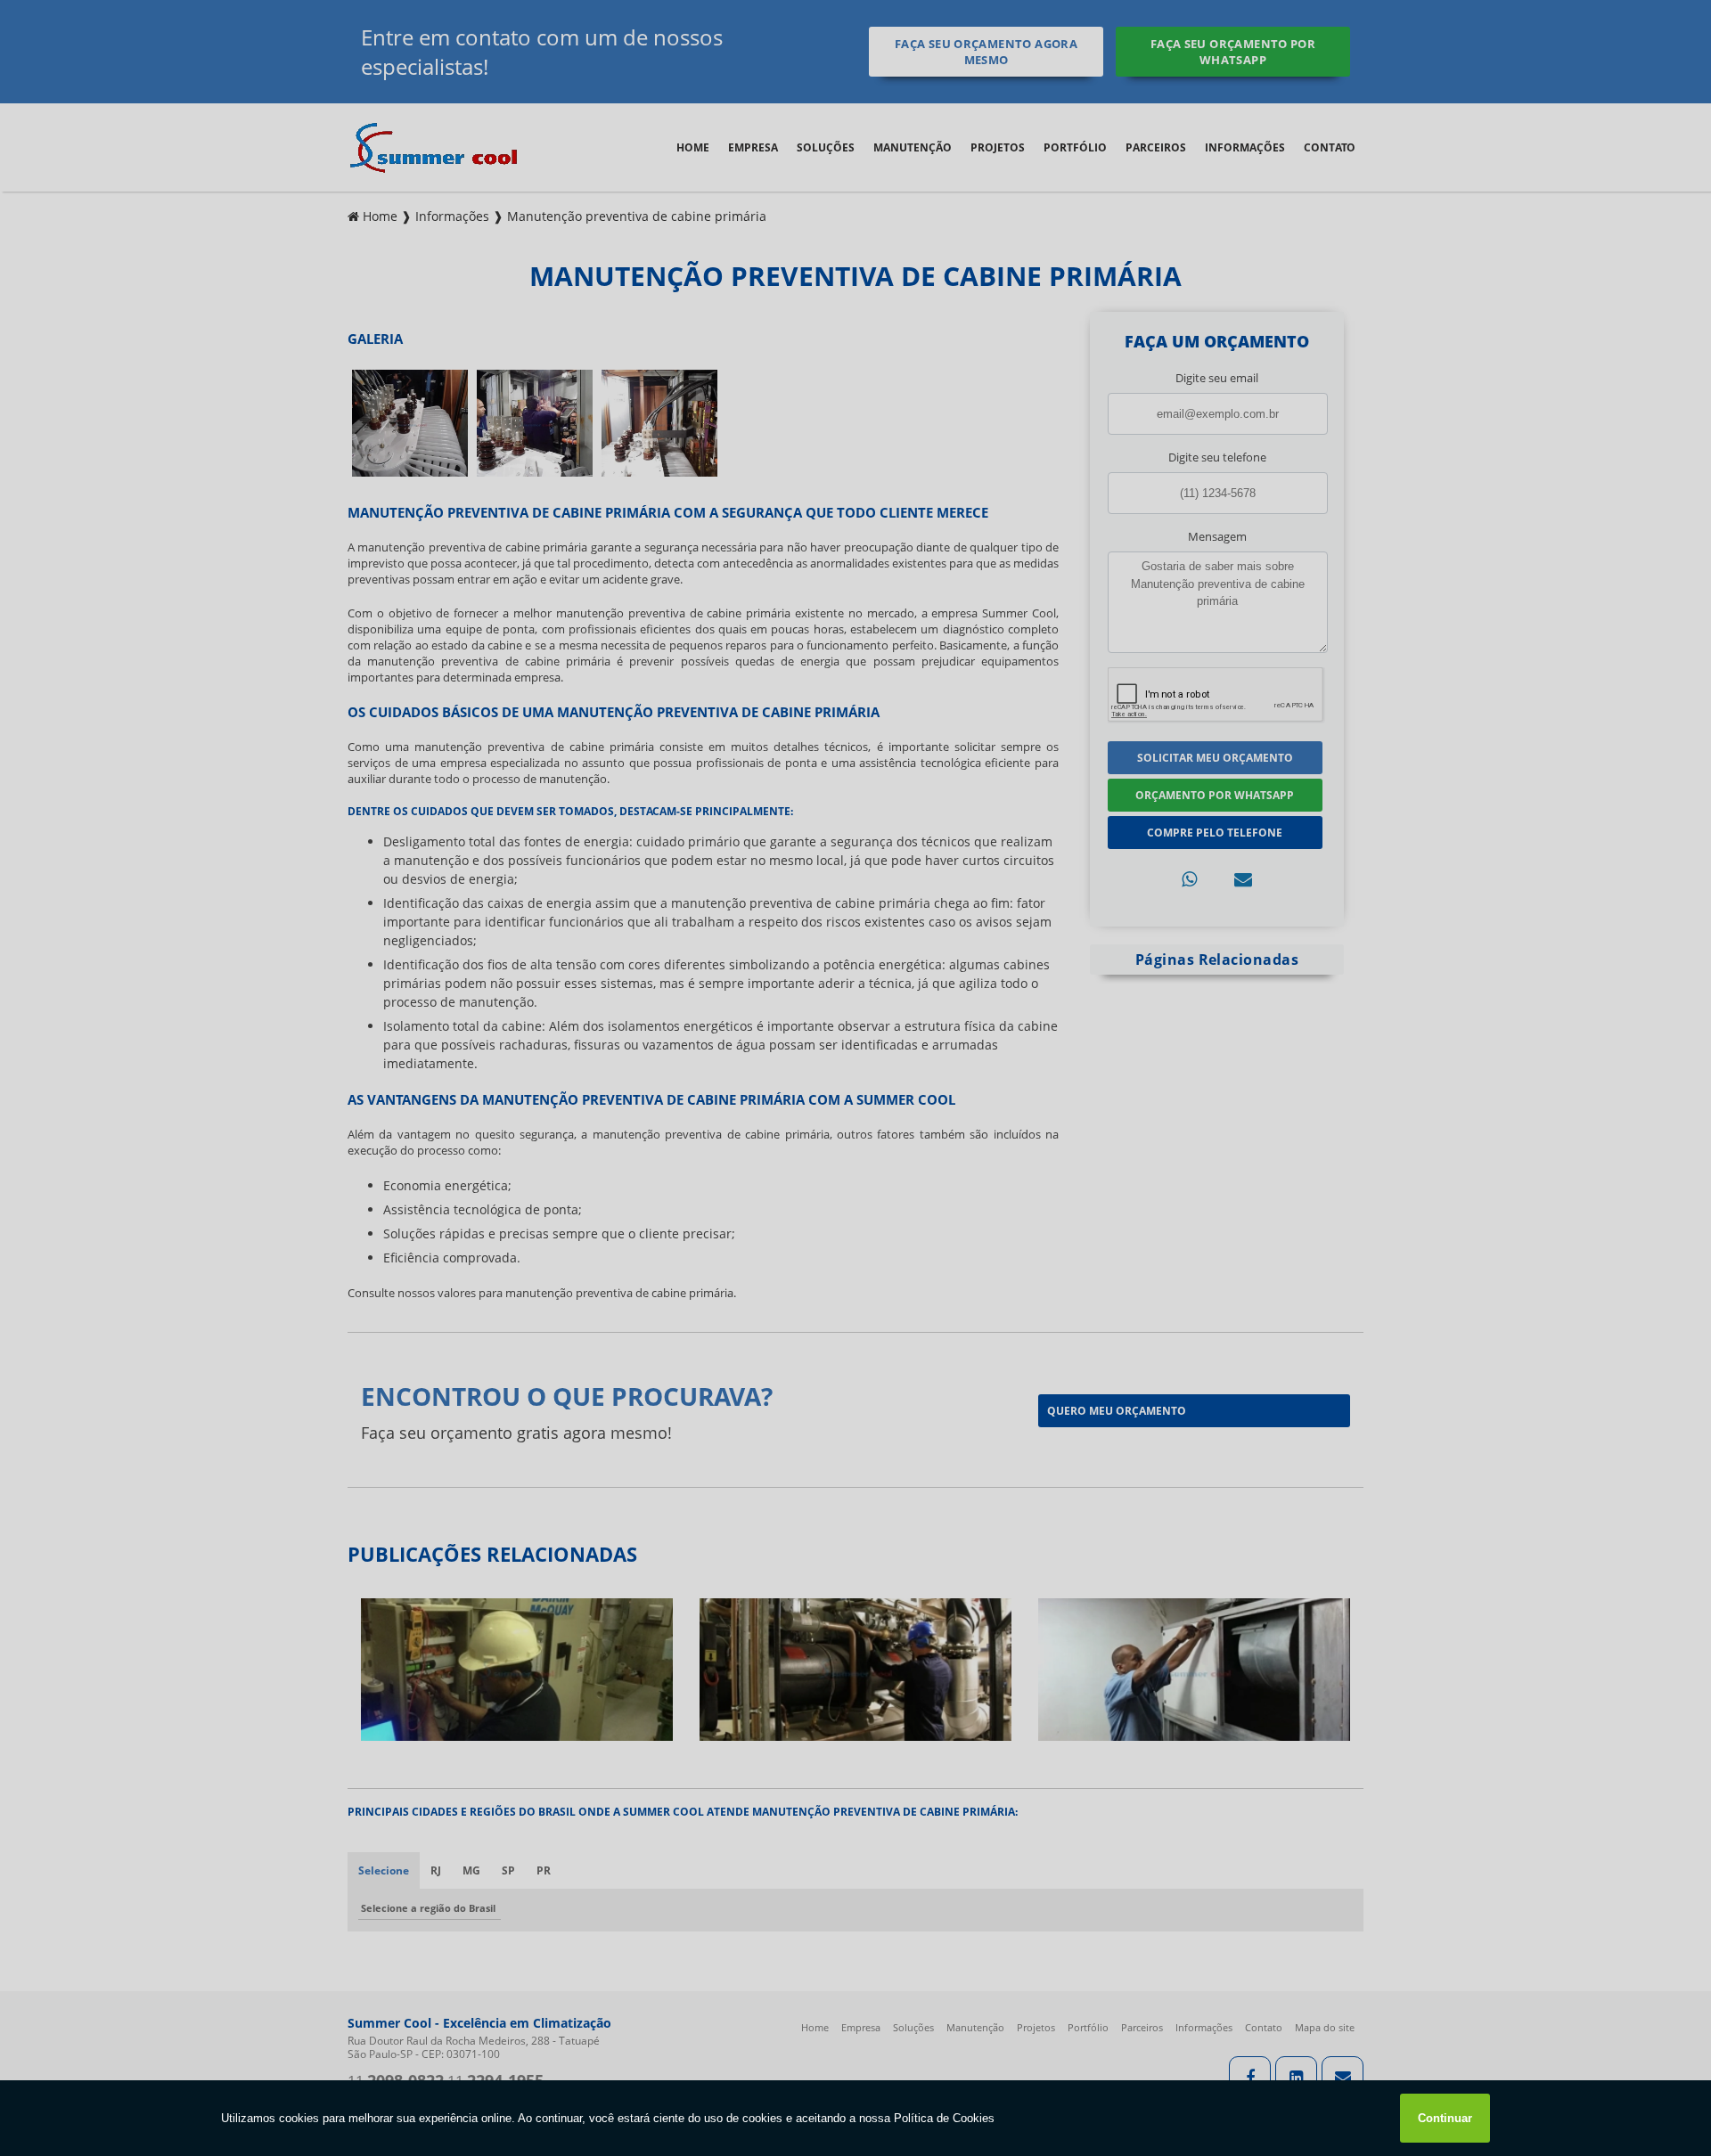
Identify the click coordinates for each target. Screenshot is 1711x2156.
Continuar (1445, 2118)
